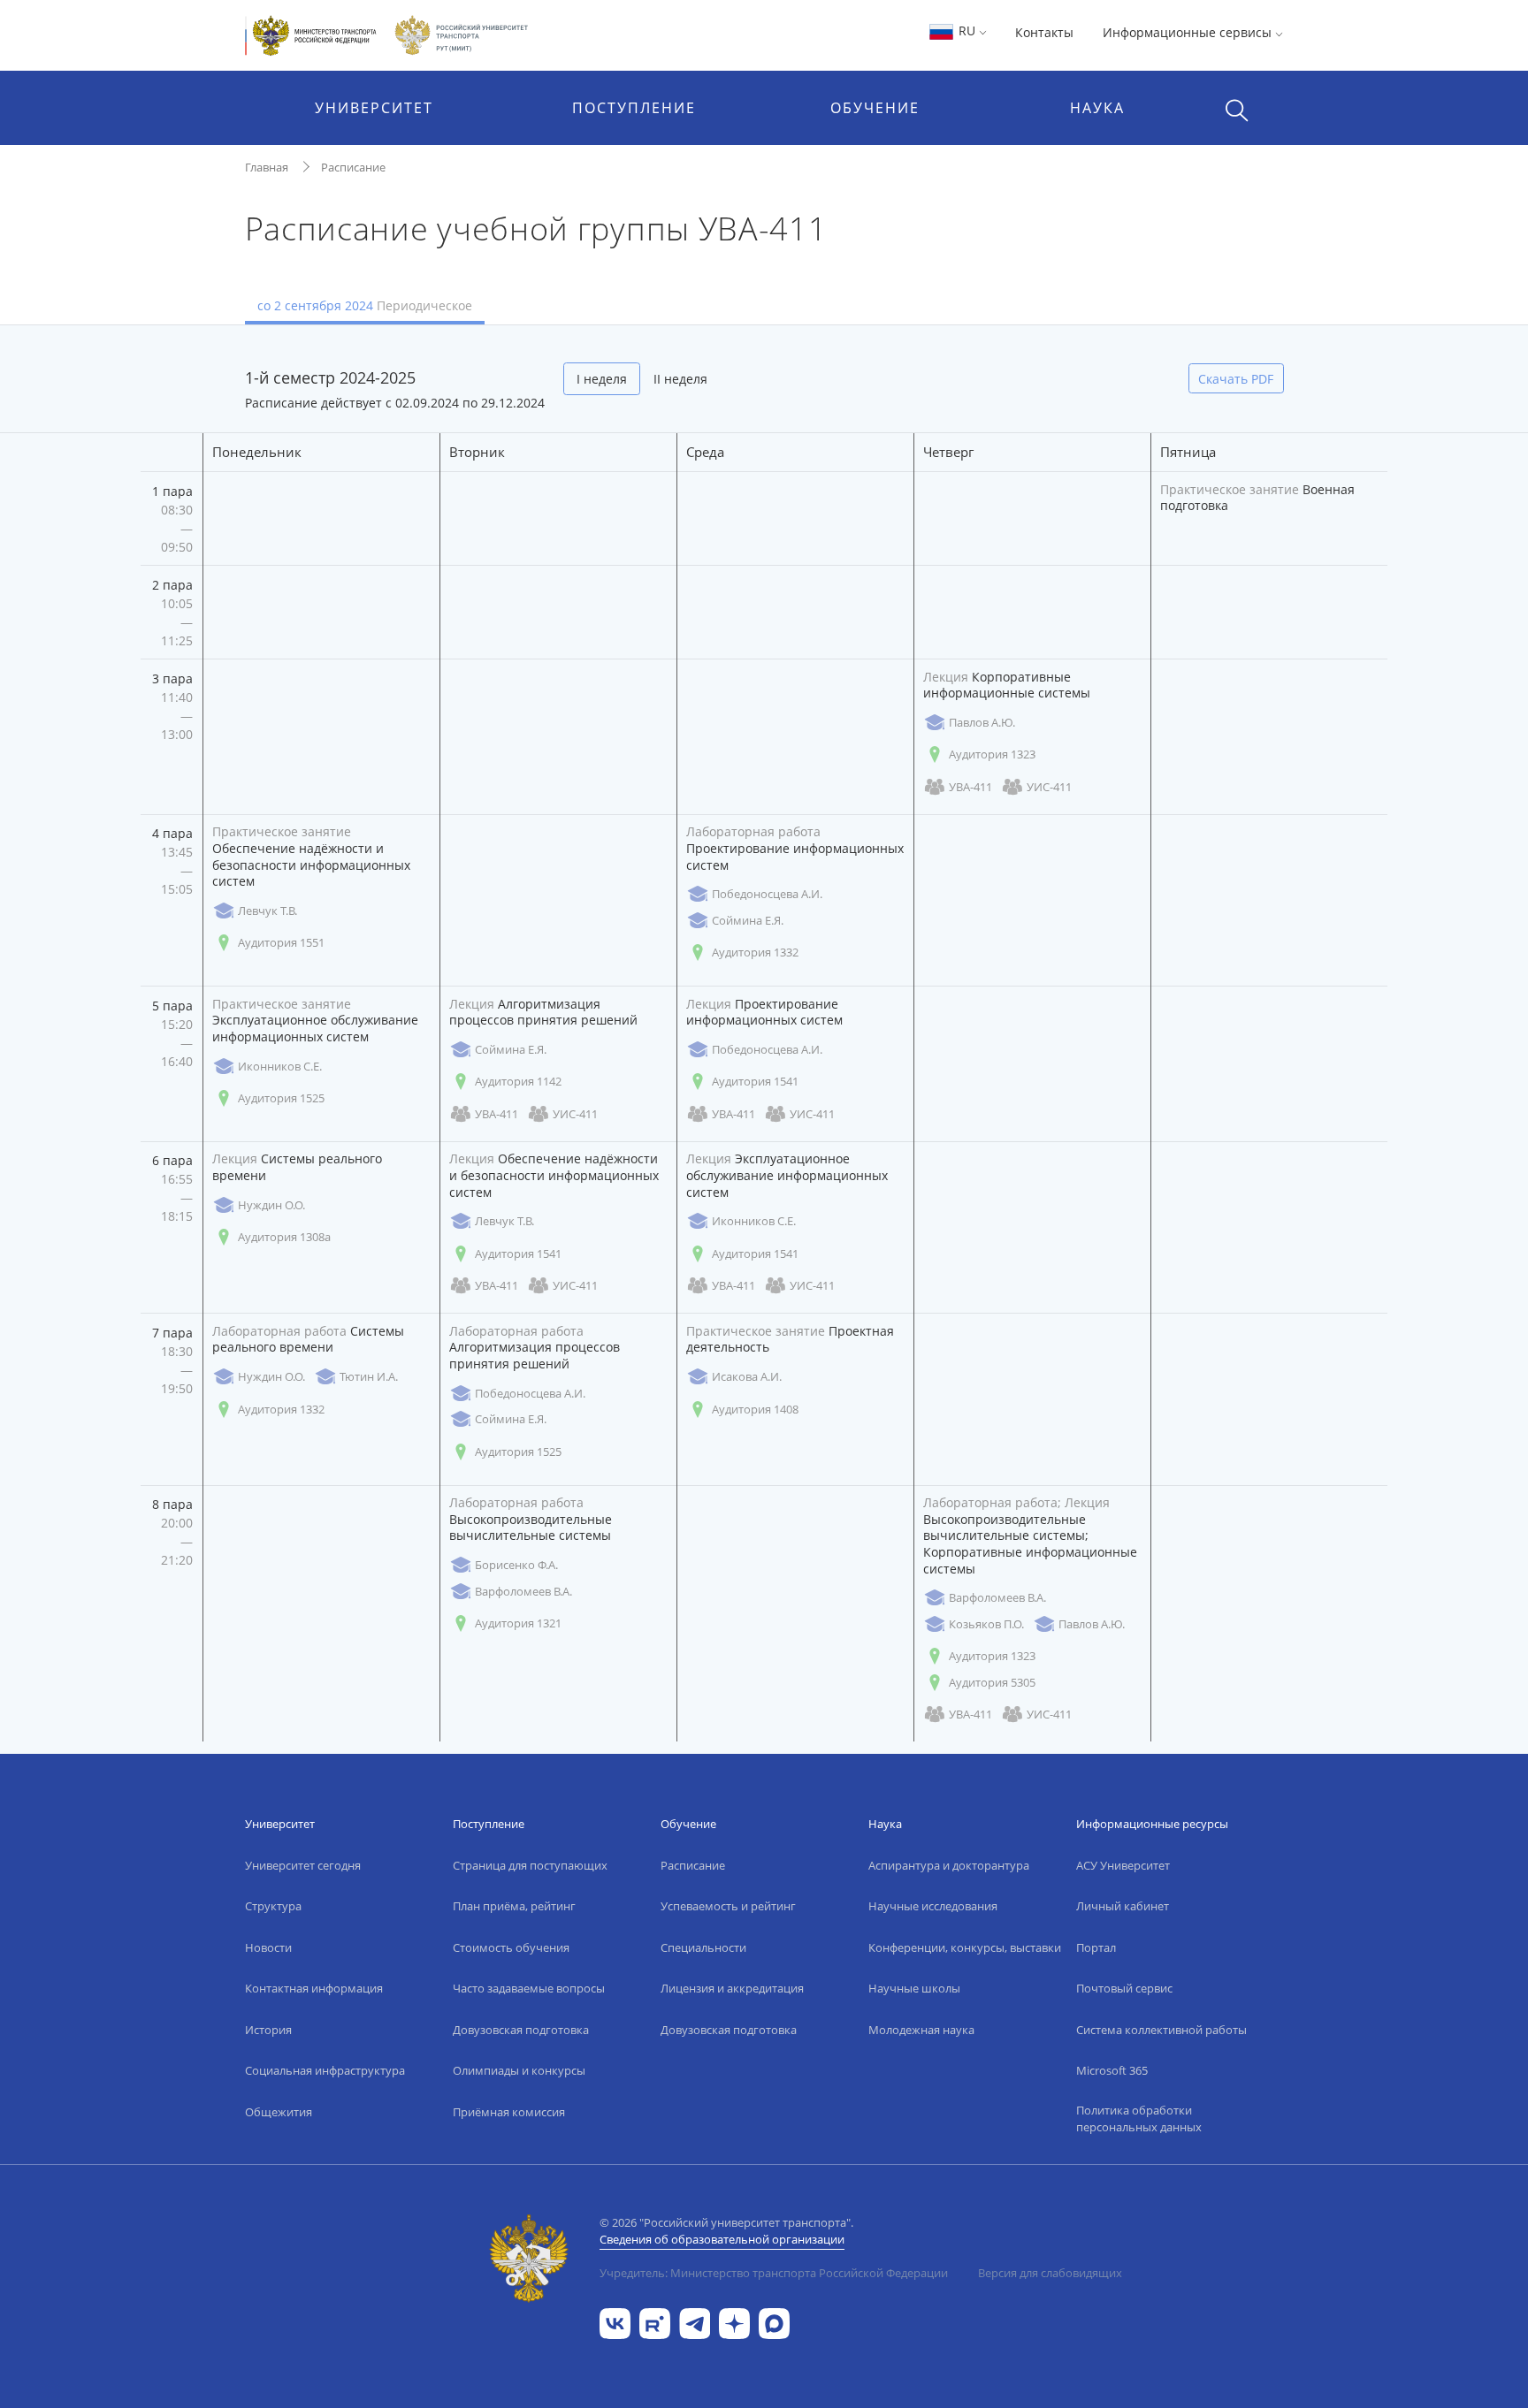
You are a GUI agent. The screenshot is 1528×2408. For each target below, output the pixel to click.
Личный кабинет (1123, 1906)
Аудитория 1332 (755, 952)
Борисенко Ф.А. (516, 1565)
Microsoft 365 (1112, 2070)
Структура (273, 1906)
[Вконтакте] (615, 2323)
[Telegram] (695, 2323)
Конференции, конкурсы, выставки (965, 1947)
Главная (267, 167)
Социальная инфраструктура (325, 2070)
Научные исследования (933, 1906)
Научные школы (914, 1988)
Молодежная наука (921, 2030)
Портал (1096, 1947)
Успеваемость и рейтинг (728, 1906)
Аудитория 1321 (518, 1623)
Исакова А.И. (747, 1376)
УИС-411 (1049, 787)
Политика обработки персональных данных (1139, 2119)
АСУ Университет (1123, 1865)
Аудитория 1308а (284, 1237)
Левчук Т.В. (267, 911)
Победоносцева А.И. (767, 894)
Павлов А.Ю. (982, 722)
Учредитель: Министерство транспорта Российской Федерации (774, 2273)
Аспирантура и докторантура (949, 1865)
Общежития (279, 2112)
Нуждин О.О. (271, 1205)
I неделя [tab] (602, 379)
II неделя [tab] (680, 379)
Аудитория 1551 (281, 942)
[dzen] (734, 2323)
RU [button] (967, 30)
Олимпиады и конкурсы (519, 2070)
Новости (268, 1947)
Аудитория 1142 (518, 1081)
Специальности (703, 1947)
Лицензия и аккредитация (732, 1988)
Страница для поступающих (530, 1865)
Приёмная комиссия (509, 2112)
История (268, 2030)
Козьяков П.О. (986, 1624)
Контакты (1044, 32)
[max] (774, 2323)
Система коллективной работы (1161, 2030)
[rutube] (655, 2323)
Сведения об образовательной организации (722, 2239)
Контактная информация (314, 1988)
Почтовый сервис (1124, 1988)
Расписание (353, 167)
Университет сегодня (303, 1865)
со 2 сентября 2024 (365, 305)
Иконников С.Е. (280, 1066)
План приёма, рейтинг (514, 1906)
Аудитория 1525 (281, 1098)
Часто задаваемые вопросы (529, 1988)
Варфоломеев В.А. (523, 1591)
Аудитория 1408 (755, 1409)
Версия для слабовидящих (1050, 2273)
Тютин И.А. (369, 1376)
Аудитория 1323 (992, 754)
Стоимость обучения (511, 1947)
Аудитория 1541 (755, 1081)
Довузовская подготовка (521, 2030)
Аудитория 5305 (992, 1682)
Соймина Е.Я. (748, 920)
